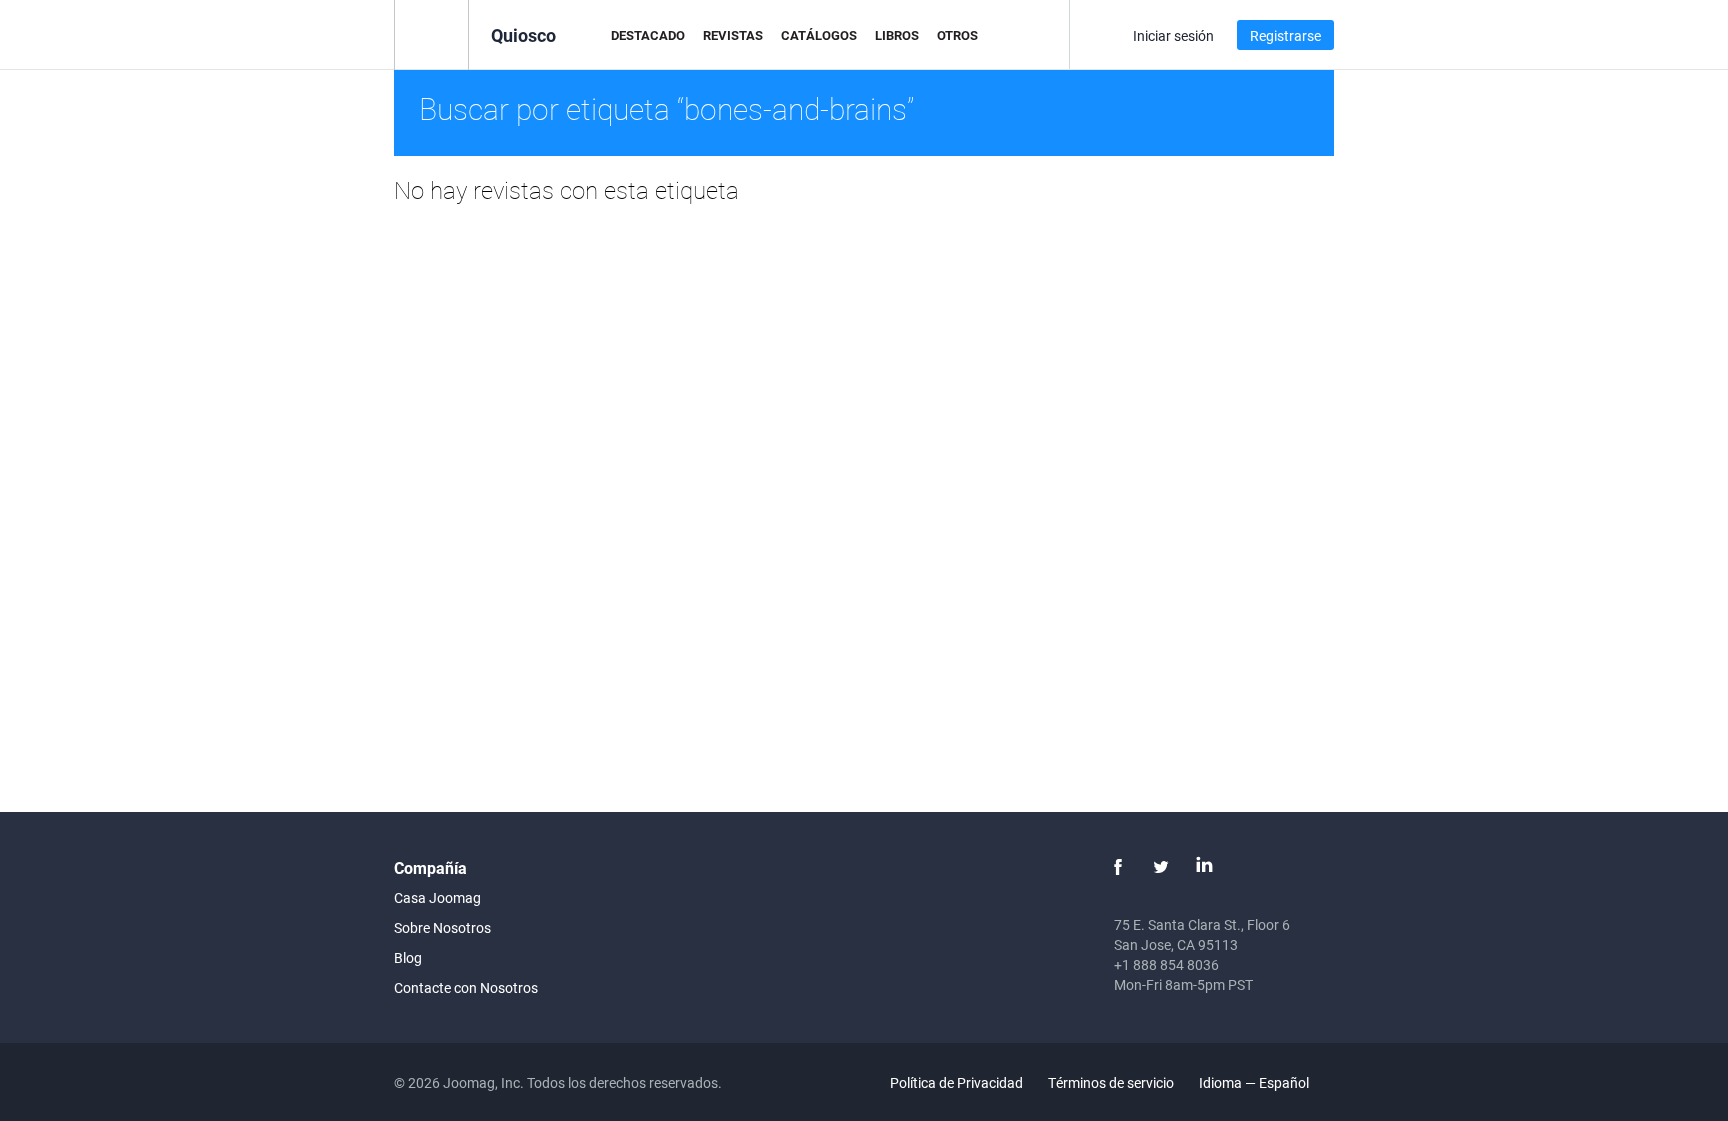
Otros (957, 35)
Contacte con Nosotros (466, 987)
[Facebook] (1118, 867)
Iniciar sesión (1173, 35)
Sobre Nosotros (442, 927)
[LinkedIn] (1204, 867)
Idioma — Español (1255, 1082)
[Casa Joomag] (431, 33)
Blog (408, 957)
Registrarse (1285, 35)
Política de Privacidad (956, 1082)
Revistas (733, 35)
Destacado (648, 35)
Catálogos (819, 35)
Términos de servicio (1111, 1082)
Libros (897, 35)
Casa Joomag (437, 897)
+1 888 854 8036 (1166, 964)
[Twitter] (1161, 867)
